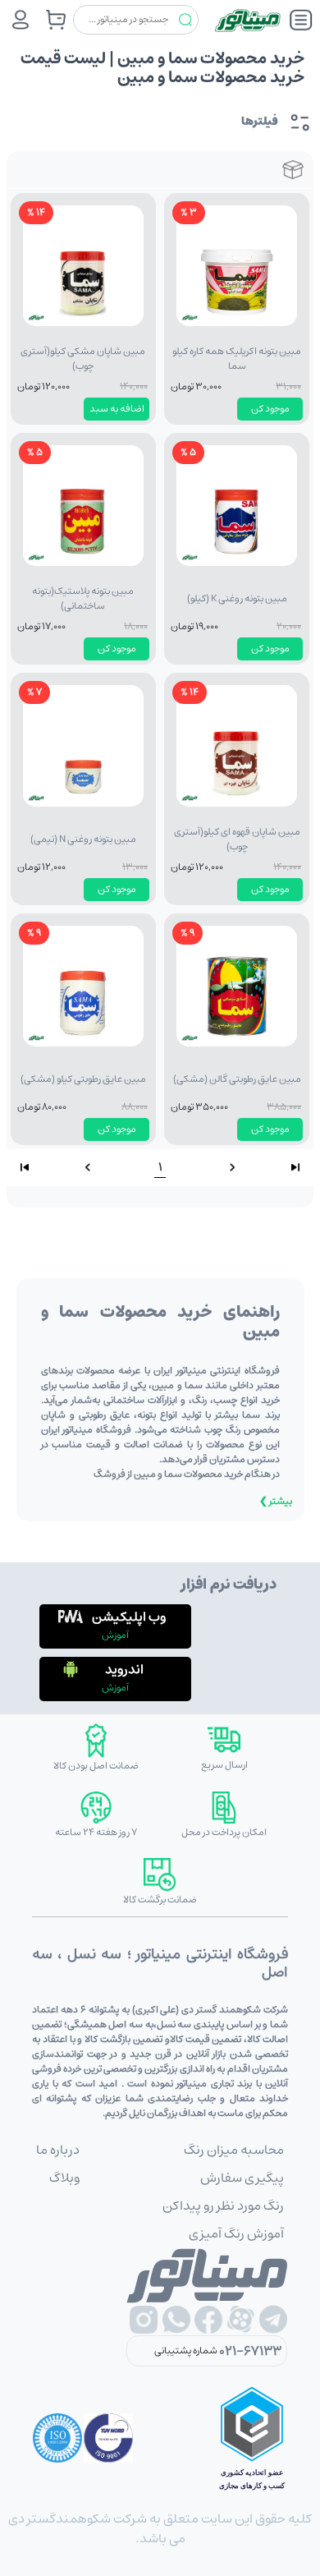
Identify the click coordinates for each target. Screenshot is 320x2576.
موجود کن (270, 409)
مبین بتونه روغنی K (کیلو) (237, 598)
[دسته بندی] (301, 20)
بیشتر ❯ (276, 1501)
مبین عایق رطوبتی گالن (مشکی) (237, 1079)
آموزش (115, 1635)
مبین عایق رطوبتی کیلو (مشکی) (83, 1079)
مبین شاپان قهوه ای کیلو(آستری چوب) (237, 839)
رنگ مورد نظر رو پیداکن (223, 2206)
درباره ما (58, 2150)
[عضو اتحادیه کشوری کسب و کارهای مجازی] (252, 2438)
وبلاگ (64, 2178)
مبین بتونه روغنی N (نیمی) (83, 839)
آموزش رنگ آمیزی (236, 2233)
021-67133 (250, 2351)
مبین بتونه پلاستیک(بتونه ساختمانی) (83, 598)
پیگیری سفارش (242, 2178)
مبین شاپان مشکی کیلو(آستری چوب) (83, 359)
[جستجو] (185, 20)
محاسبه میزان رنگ (234, 2150)
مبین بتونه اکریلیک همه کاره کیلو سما (237, 359)
